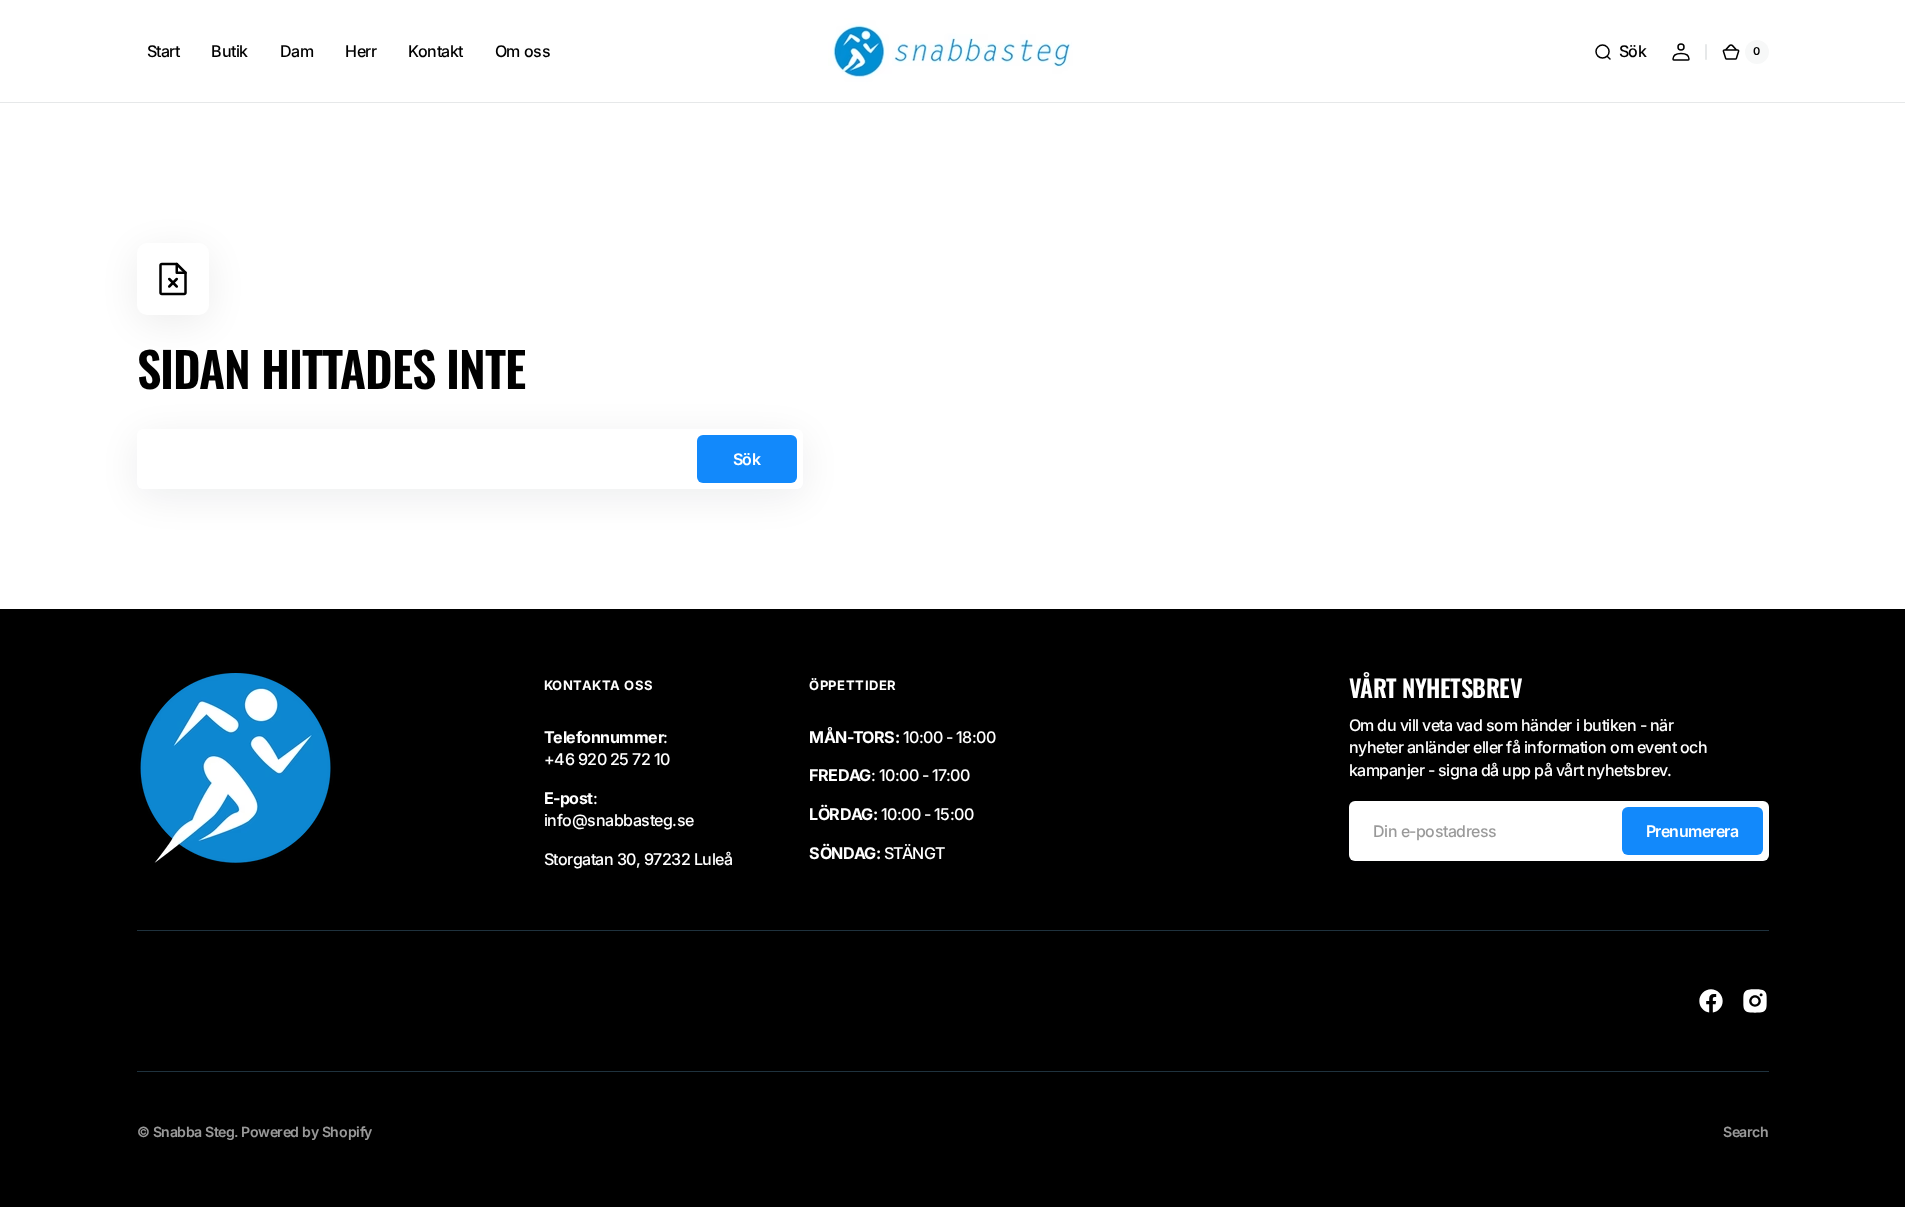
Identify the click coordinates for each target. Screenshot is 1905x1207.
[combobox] (470, 459)
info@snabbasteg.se (619, 820)
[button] (1620, 52)
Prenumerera (1692, 831)
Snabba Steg (194, 1131)
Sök (747, 459)
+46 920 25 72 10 (607, 759)
